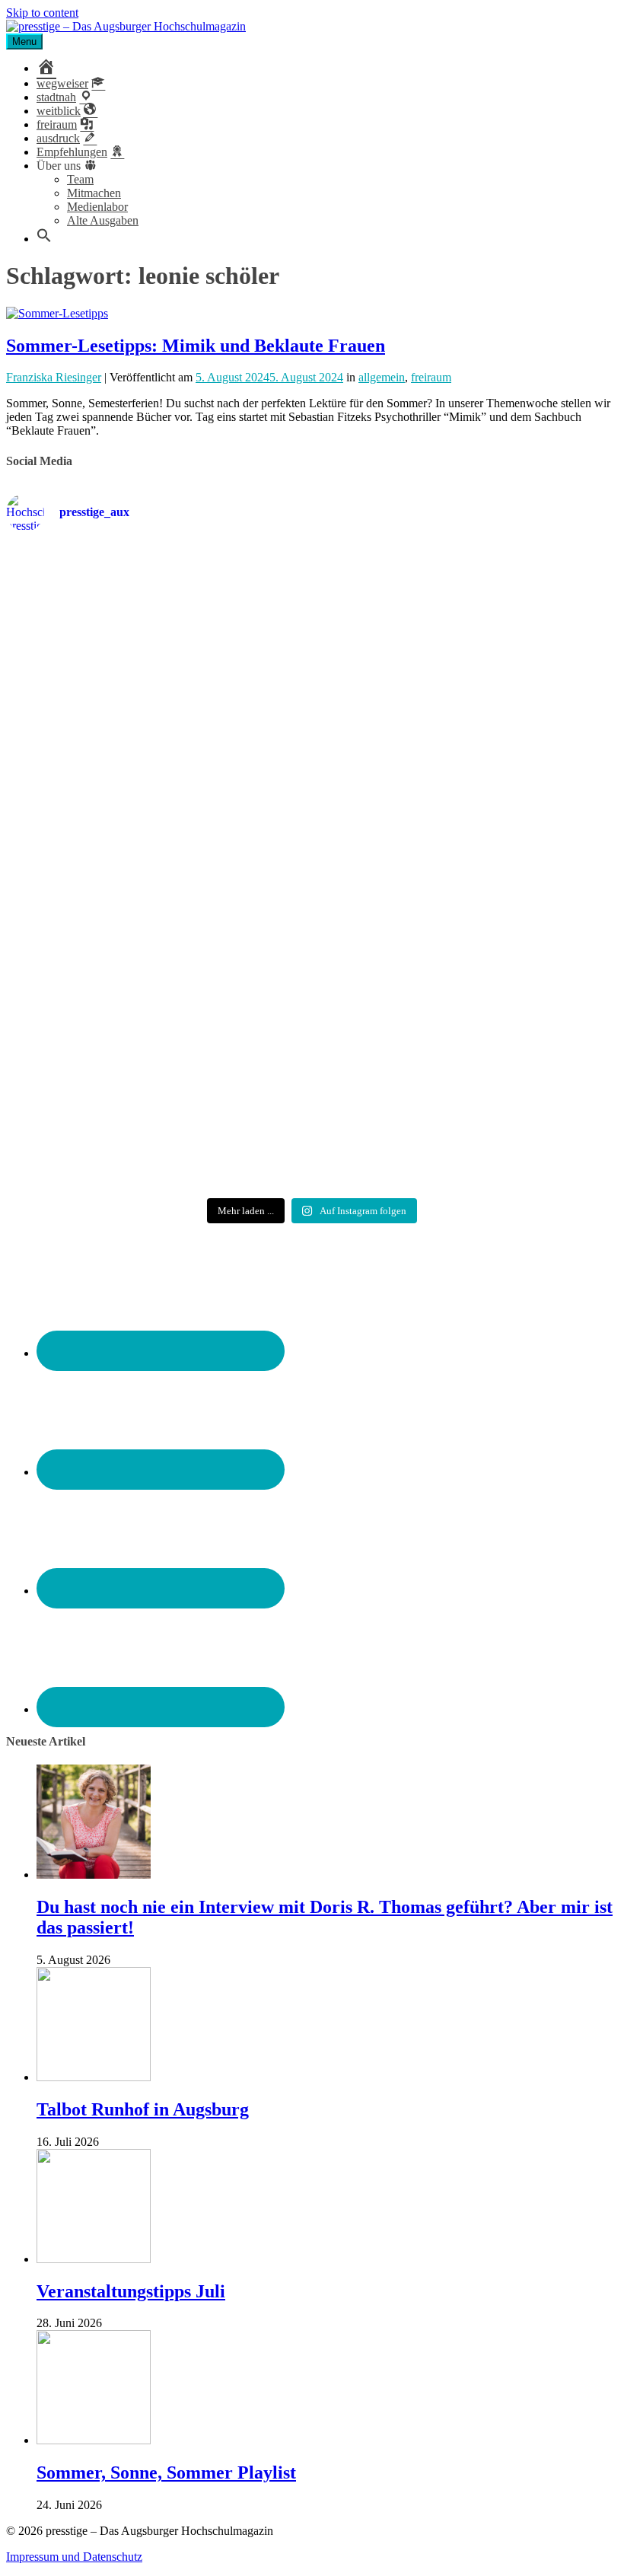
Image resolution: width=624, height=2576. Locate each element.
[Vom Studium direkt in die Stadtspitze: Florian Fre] (105, 661)
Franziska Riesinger (54, 377)
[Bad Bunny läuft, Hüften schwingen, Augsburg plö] (312, 633)
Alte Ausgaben (103, 220)
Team (80, 179)
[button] (44, 239)
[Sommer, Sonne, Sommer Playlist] (94, 2440)
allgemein (382, 377)
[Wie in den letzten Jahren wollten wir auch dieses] (312, 883)
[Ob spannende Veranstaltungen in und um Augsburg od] (105, 1069)
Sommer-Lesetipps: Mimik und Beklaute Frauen (196, 346)
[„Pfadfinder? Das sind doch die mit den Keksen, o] (519, 883)
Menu (24, 41)
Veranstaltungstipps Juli (131, 2291)
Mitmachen (94, 193)
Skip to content (42, 13)
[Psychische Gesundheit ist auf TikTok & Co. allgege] (312, 1089)
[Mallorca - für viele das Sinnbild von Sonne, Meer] (519, 1069)
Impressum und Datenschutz (74, 2557)
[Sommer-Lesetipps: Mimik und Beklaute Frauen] (57, 313)
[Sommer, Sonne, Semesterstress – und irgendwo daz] (519, 640)
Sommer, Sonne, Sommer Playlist (166, 2472)
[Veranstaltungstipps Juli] (94, 2259)
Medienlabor (97, 207)
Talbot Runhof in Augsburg (143, 2109)
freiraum (431, 377)
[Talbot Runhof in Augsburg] (94, 2077)
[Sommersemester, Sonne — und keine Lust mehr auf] (105, 869)
